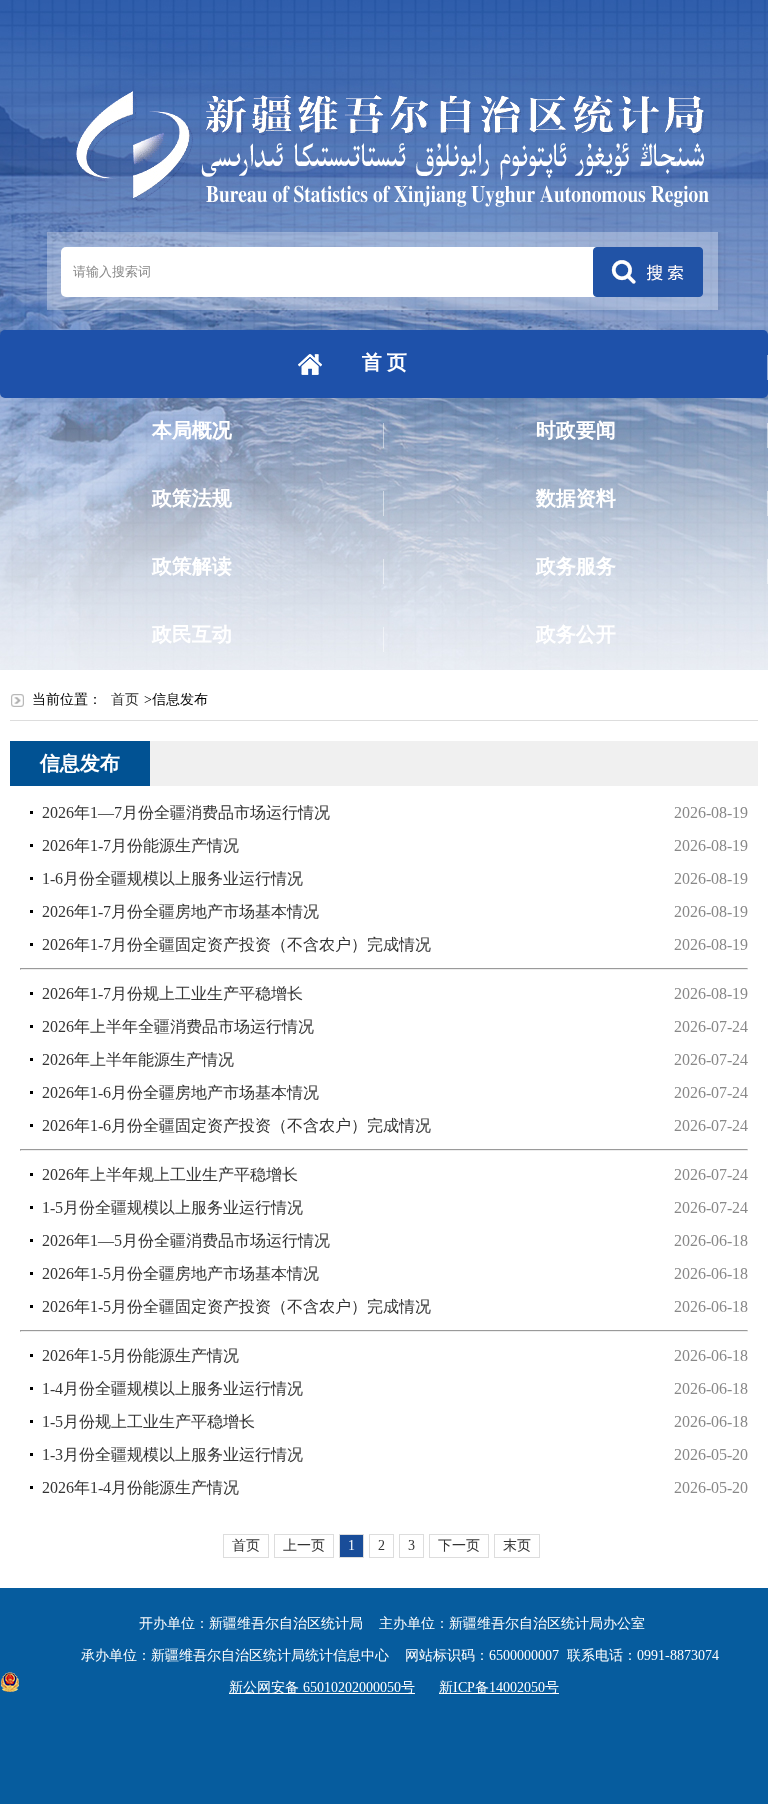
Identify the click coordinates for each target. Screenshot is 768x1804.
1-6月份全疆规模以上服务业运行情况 (172, 878)
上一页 (304, 1545)
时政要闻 (576, 430)
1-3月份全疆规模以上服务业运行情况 (172, 1454)
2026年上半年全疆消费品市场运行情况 (178, 1026)
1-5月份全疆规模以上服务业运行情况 (172, 1207)
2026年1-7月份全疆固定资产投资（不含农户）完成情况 (236, 944)
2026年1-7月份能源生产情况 (140, 845)
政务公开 (576, 634)
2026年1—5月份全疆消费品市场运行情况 (186, 1240)
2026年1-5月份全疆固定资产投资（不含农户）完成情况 (236, 1306)
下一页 (459, 1545)
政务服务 (576, 566)
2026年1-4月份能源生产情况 (140, 1487)
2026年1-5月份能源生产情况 (140, 1355)
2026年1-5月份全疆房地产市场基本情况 (180, 1273)
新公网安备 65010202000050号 (322, 1687)
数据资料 (576, 498)
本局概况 (192, 430)
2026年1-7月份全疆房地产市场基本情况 (180, 911)
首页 (125, 699)
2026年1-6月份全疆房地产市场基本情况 (180, 1092)
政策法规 (192, 498)
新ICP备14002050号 (499, 1687)
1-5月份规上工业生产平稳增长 (148, 1421)
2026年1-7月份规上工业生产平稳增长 (172, 993)
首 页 (384, 362)
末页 (517, 1545)
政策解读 (192, 566)
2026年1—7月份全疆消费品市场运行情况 (186, 812)
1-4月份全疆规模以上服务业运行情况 (172, 1388)
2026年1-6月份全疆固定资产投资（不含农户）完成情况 (236, 1125)
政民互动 (192, 634)
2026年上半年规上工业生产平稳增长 (170, 1174)
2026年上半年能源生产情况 (138, 1059)
